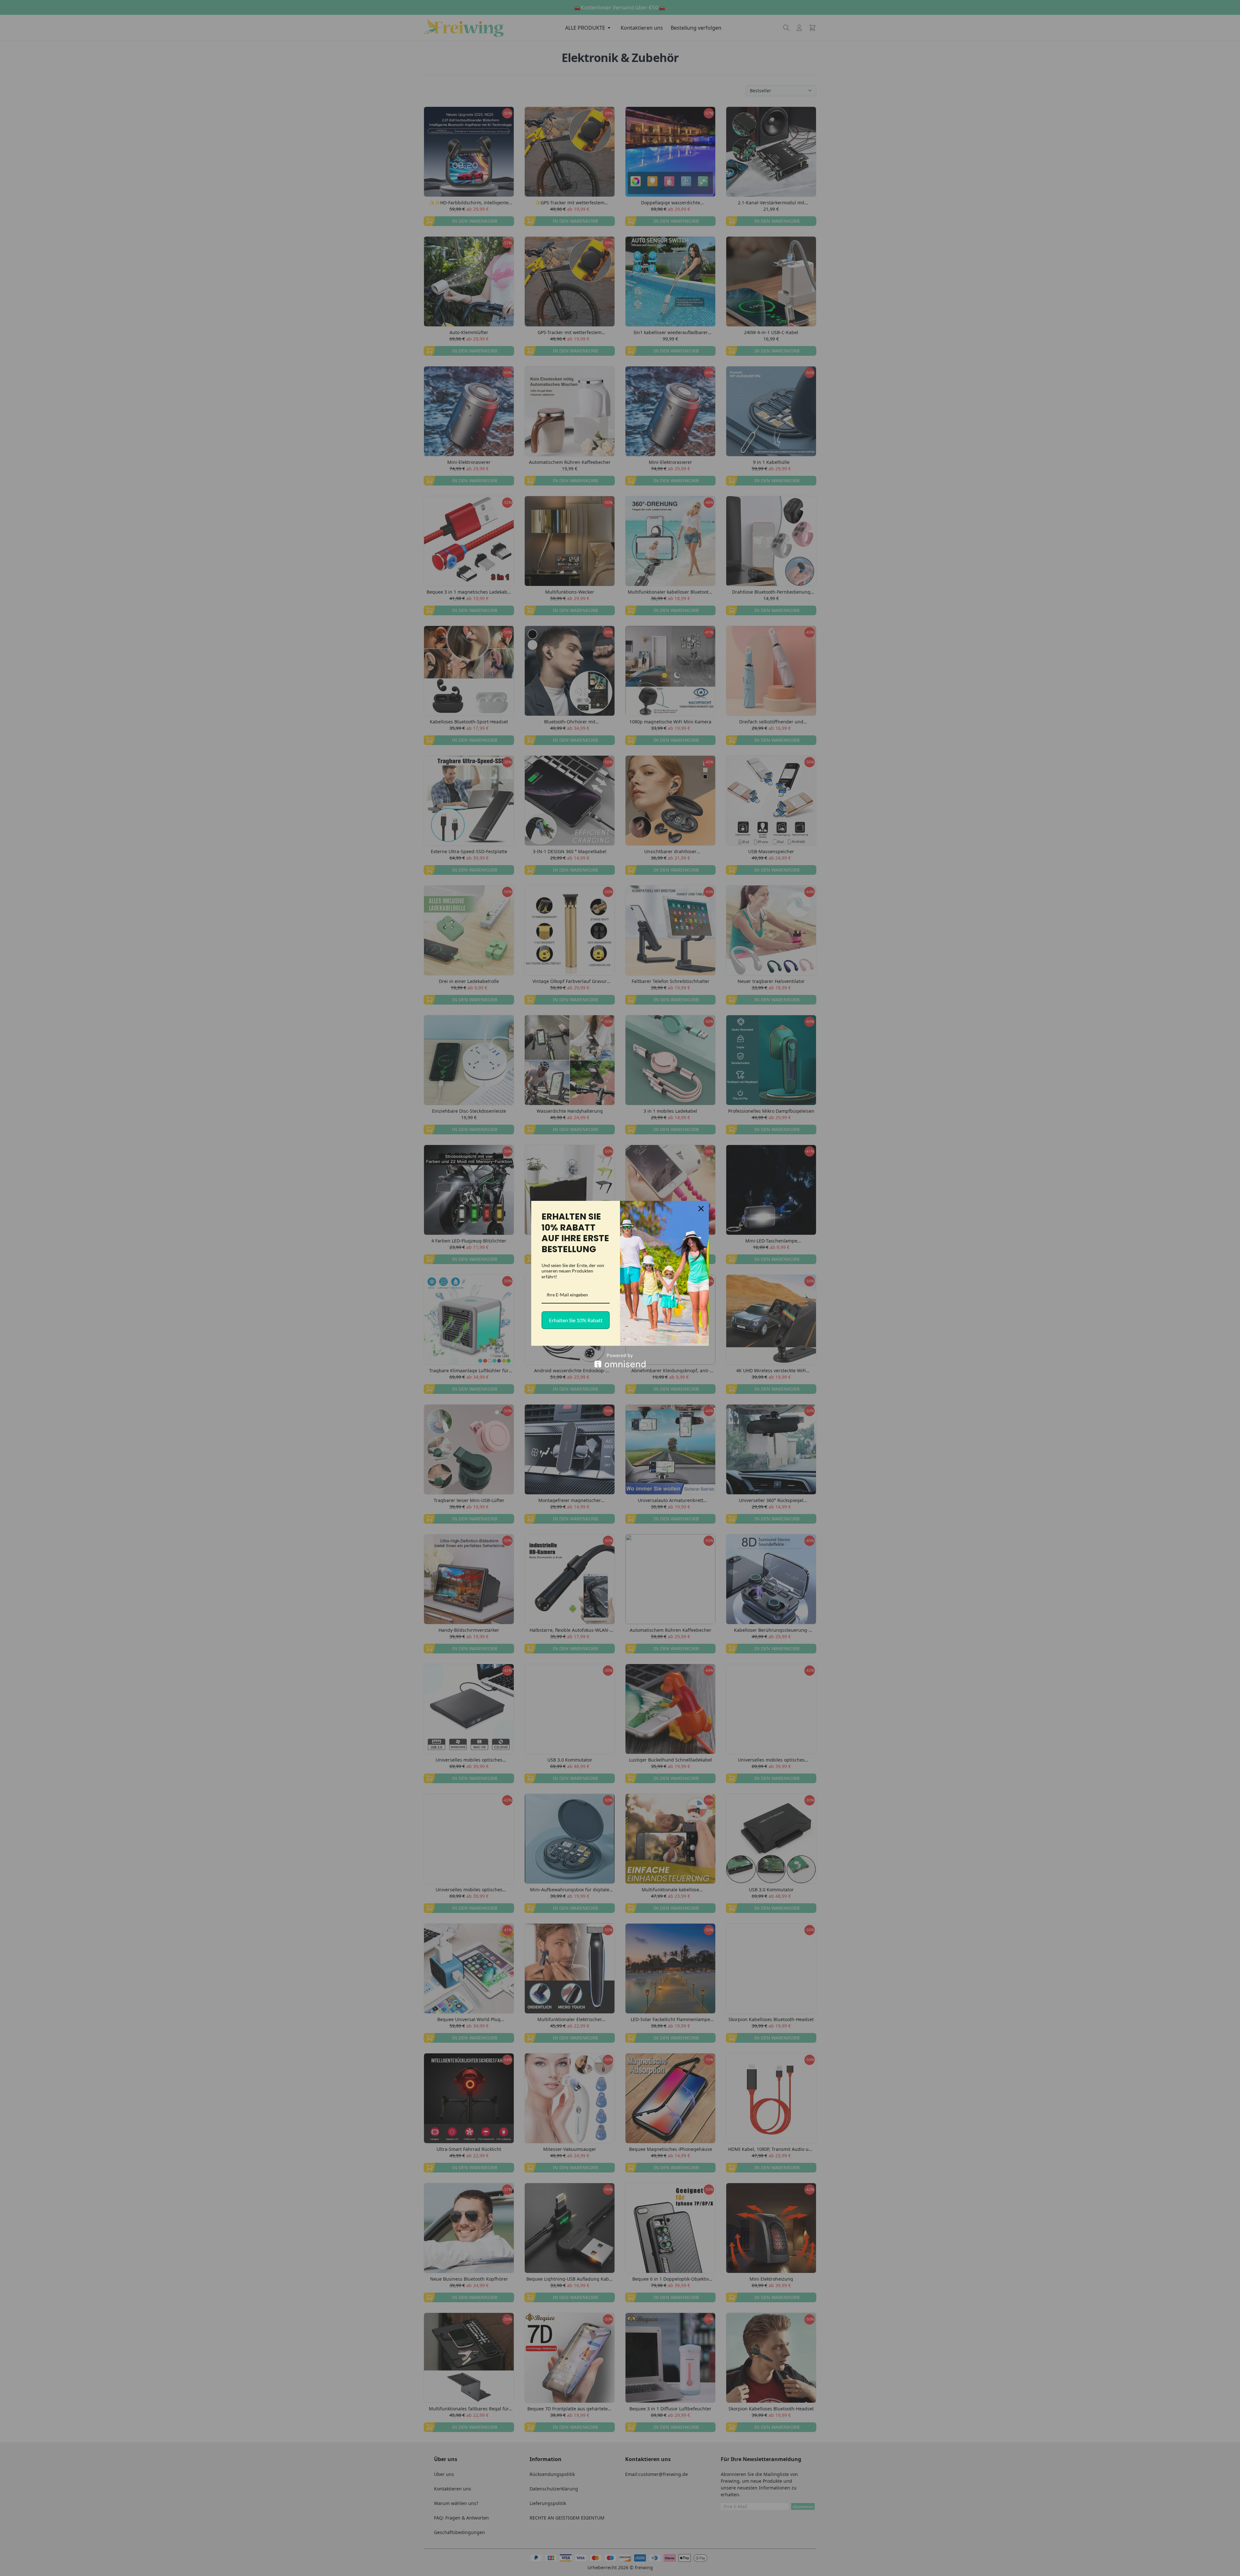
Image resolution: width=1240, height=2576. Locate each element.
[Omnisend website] (620, 1360)
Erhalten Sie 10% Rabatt (576, 1320)
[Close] (701, 1209)
